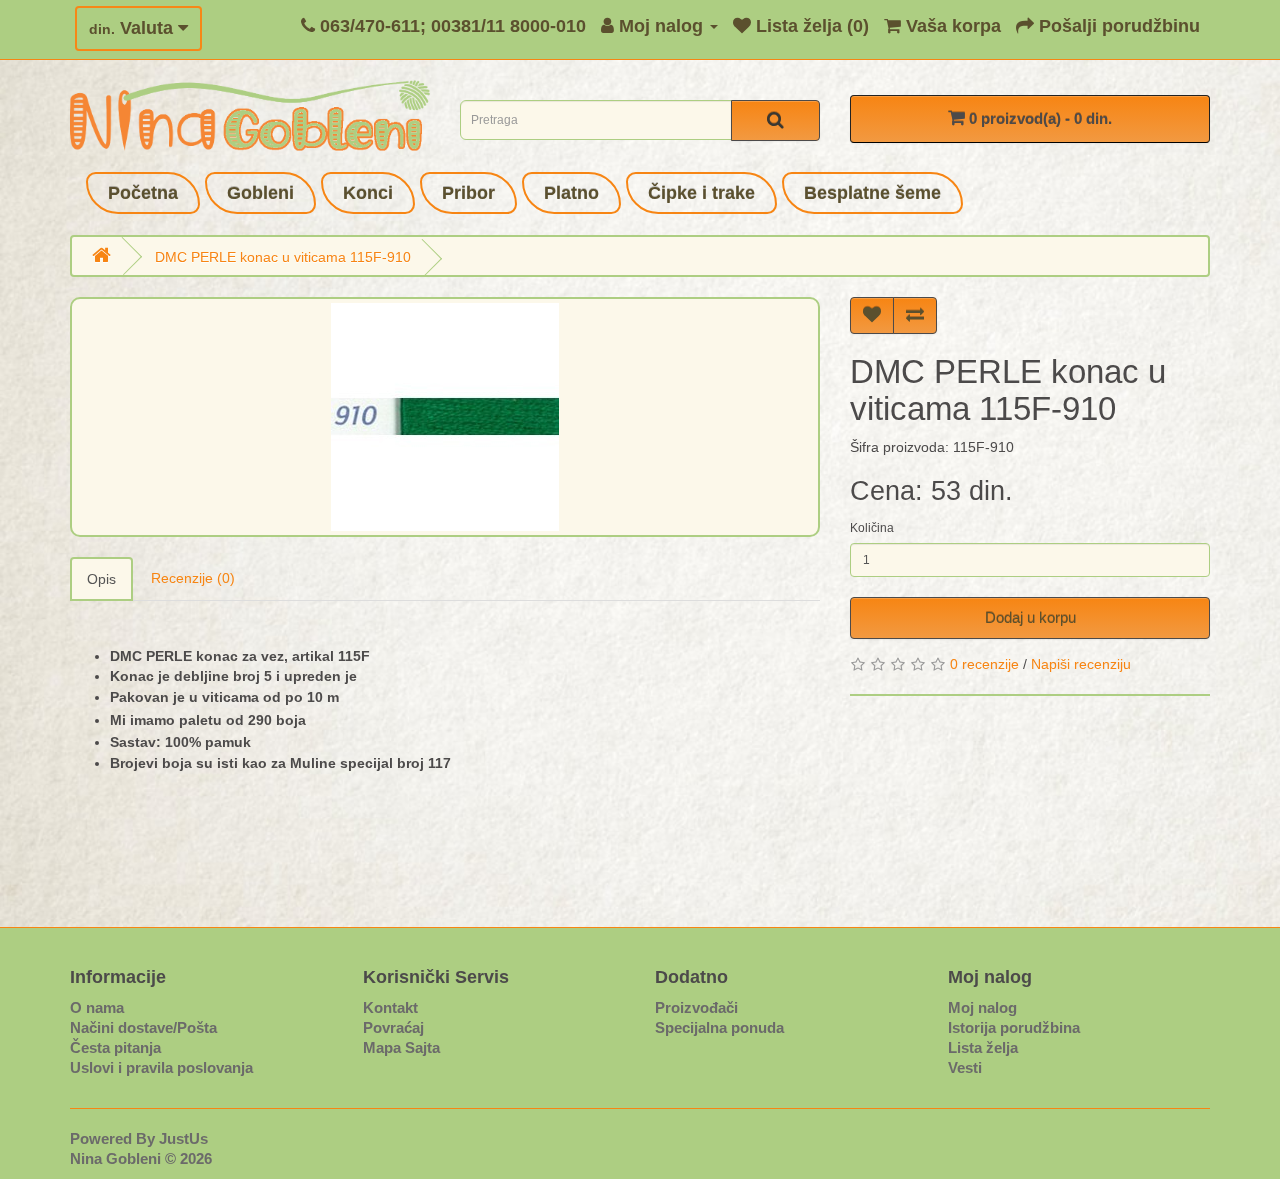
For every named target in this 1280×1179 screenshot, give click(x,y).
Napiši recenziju (1081, 664)
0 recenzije (984, 664)
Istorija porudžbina (1014, 1027)
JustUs (183, 1138)
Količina (872, 528)
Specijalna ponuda (719, 1027)
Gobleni (260, 193)
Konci (368, 193)
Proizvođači (696, 1007)
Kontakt (390, 1007)
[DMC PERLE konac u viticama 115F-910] (445, 417)
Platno (571, 193)
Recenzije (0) (193, 578)
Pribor (468, 193)
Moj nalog (982, 1007)
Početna (143, 193)
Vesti (965, 1067)
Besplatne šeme (872, 193)
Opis (101, 579)
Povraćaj (393, 1027)
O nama (97, 1007)
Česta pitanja (115, 1047)
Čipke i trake (701, 193)
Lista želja (983, 1047)
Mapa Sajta (401, 1047)
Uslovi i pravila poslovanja (161, 1067)
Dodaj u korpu (1030, 617)
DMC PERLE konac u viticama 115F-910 (283, 257)
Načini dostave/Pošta (143, 1027)
